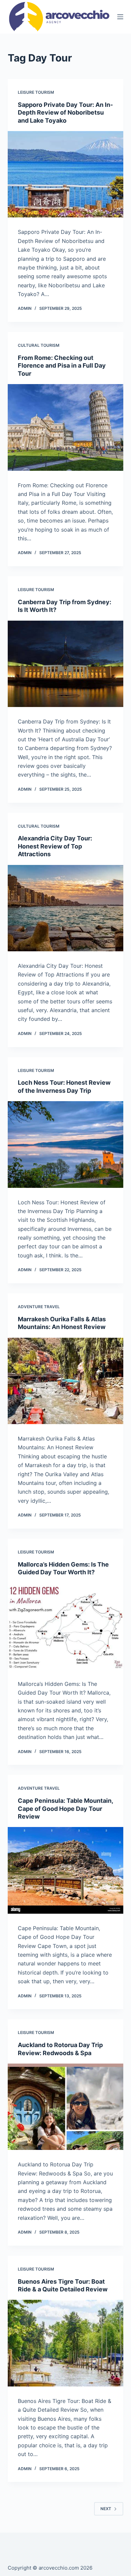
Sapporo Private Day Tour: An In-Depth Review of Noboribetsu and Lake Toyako (65, 113)
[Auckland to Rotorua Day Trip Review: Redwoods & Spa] (65, 2107)
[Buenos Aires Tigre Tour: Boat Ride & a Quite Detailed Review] (65, 2343)
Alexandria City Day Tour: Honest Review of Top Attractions (55, 846)
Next (106, 2509)
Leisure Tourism (36, 92)
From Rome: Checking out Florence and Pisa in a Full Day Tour (62, 366)
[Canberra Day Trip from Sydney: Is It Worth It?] (65, 664)
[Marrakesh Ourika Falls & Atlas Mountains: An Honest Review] (65, 1381)
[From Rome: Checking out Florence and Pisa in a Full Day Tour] (65, 427)
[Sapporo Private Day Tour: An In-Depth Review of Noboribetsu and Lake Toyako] (65, 174)
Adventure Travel (39, 1307)
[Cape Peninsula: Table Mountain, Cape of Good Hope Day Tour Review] (65, 1870)
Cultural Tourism (39, 345)
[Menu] (120, 17)
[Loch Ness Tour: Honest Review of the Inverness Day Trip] (65, 1144)
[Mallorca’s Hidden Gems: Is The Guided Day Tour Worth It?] (65, 1626)
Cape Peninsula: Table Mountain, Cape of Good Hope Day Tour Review (65, 1809)
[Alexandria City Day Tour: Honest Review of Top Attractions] (65, 908)
